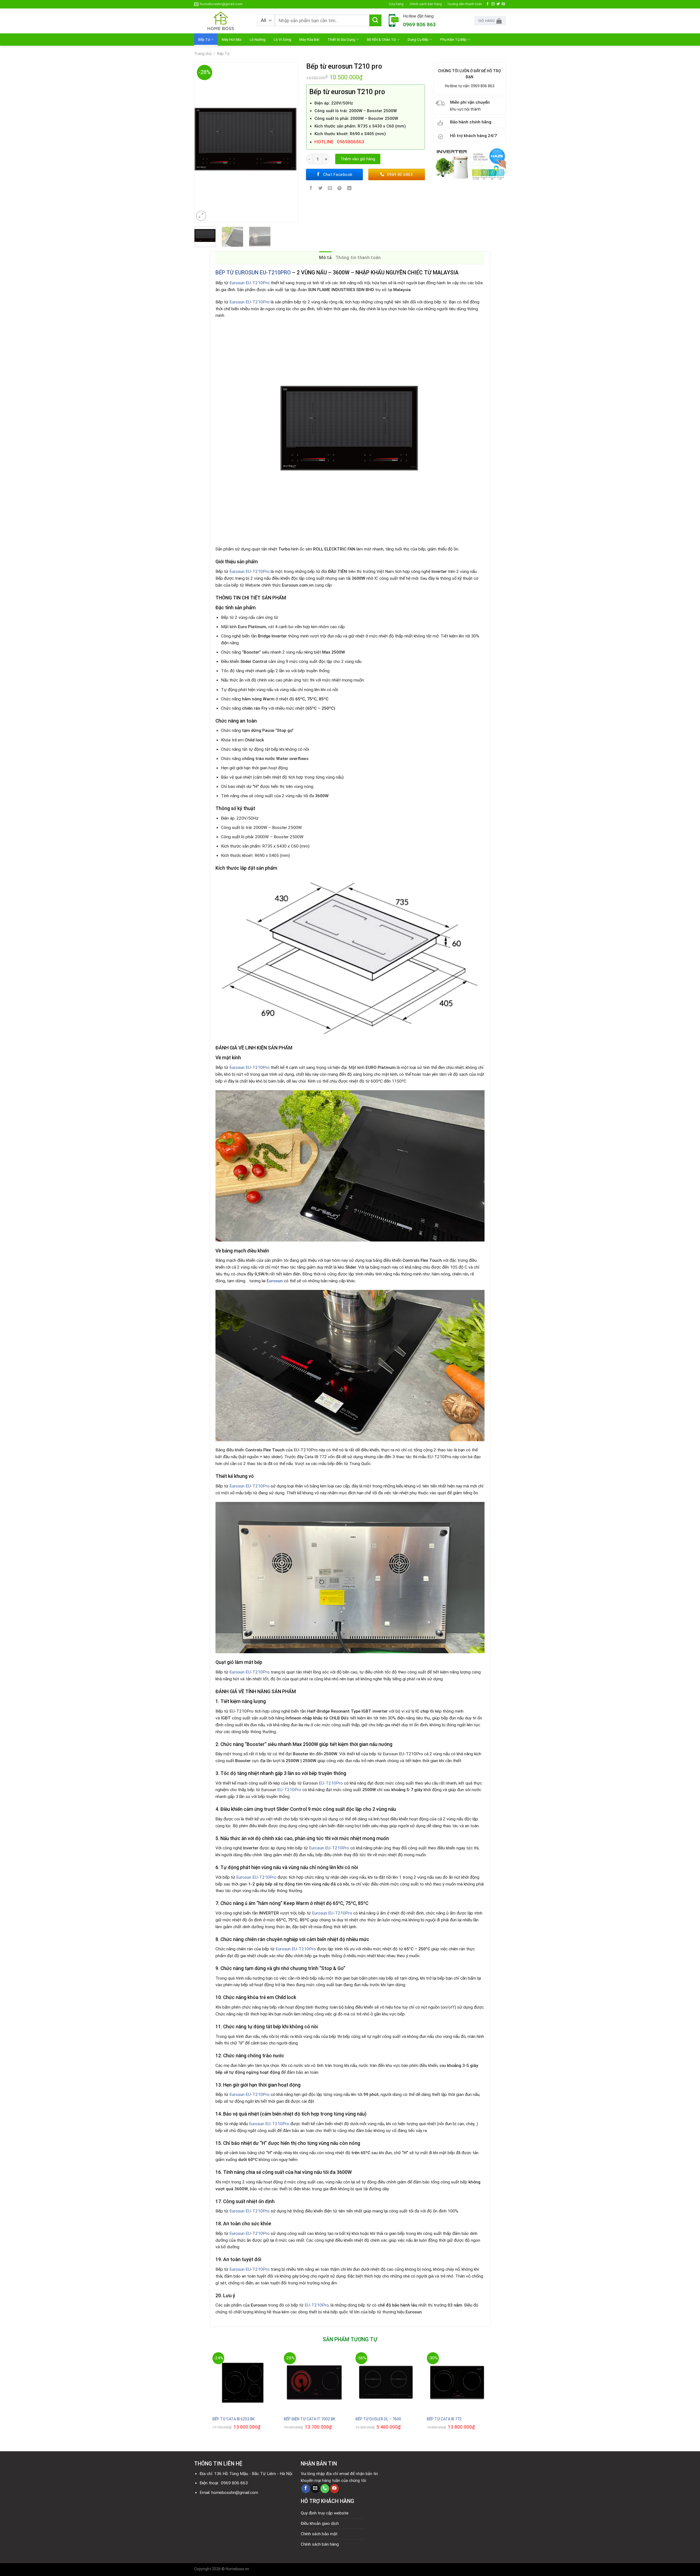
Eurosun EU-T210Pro (249, 283)
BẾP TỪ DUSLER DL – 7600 (378, 2419)
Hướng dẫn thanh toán (465, 4)
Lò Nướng (258, 39)
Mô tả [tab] (325, 258)
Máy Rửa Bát (309, 39)
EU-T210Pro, (317, 2305)
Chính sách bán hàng (426, 4)
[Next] (291, 142)
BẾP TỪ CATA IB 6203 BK (234, 2419)
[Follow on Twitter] (498, 4)
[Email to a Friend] (330, 189)
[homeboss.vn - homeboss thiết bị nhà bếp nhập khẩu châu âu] (221, 21)
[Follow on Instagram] (493, 4)
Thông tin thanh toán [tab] (358, 258)
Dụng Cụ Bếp (418, 39)
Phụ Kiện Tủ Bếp (453, 39)
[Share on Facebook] (311, 189)
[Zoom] (201, 216)
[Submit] (375, 21)
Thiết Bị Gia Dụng (341, 39)
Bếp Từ (204, 39)
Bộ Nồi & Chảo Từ (381, 39)
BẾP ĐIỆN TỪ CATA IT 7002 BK (310, 2419)
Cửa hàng (396, 4)
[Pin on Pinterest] (340, 189)
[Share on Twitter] (320, 189)
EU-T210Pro (331, 1783)
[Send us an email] (503, 4)
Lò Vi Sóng (282, 39)
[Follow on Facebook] (488, 4)
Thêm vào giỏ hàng (358, 159)
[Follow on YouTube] (334, 2489)
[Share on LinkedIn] (349, 189)
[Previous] (201, 142)
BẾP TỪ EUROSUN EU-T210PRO (253, 273)
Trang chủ (203, 54)
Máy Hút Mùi (232, 39)
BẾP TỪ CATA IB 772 (444, 2419)
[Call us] (325, 2489)
